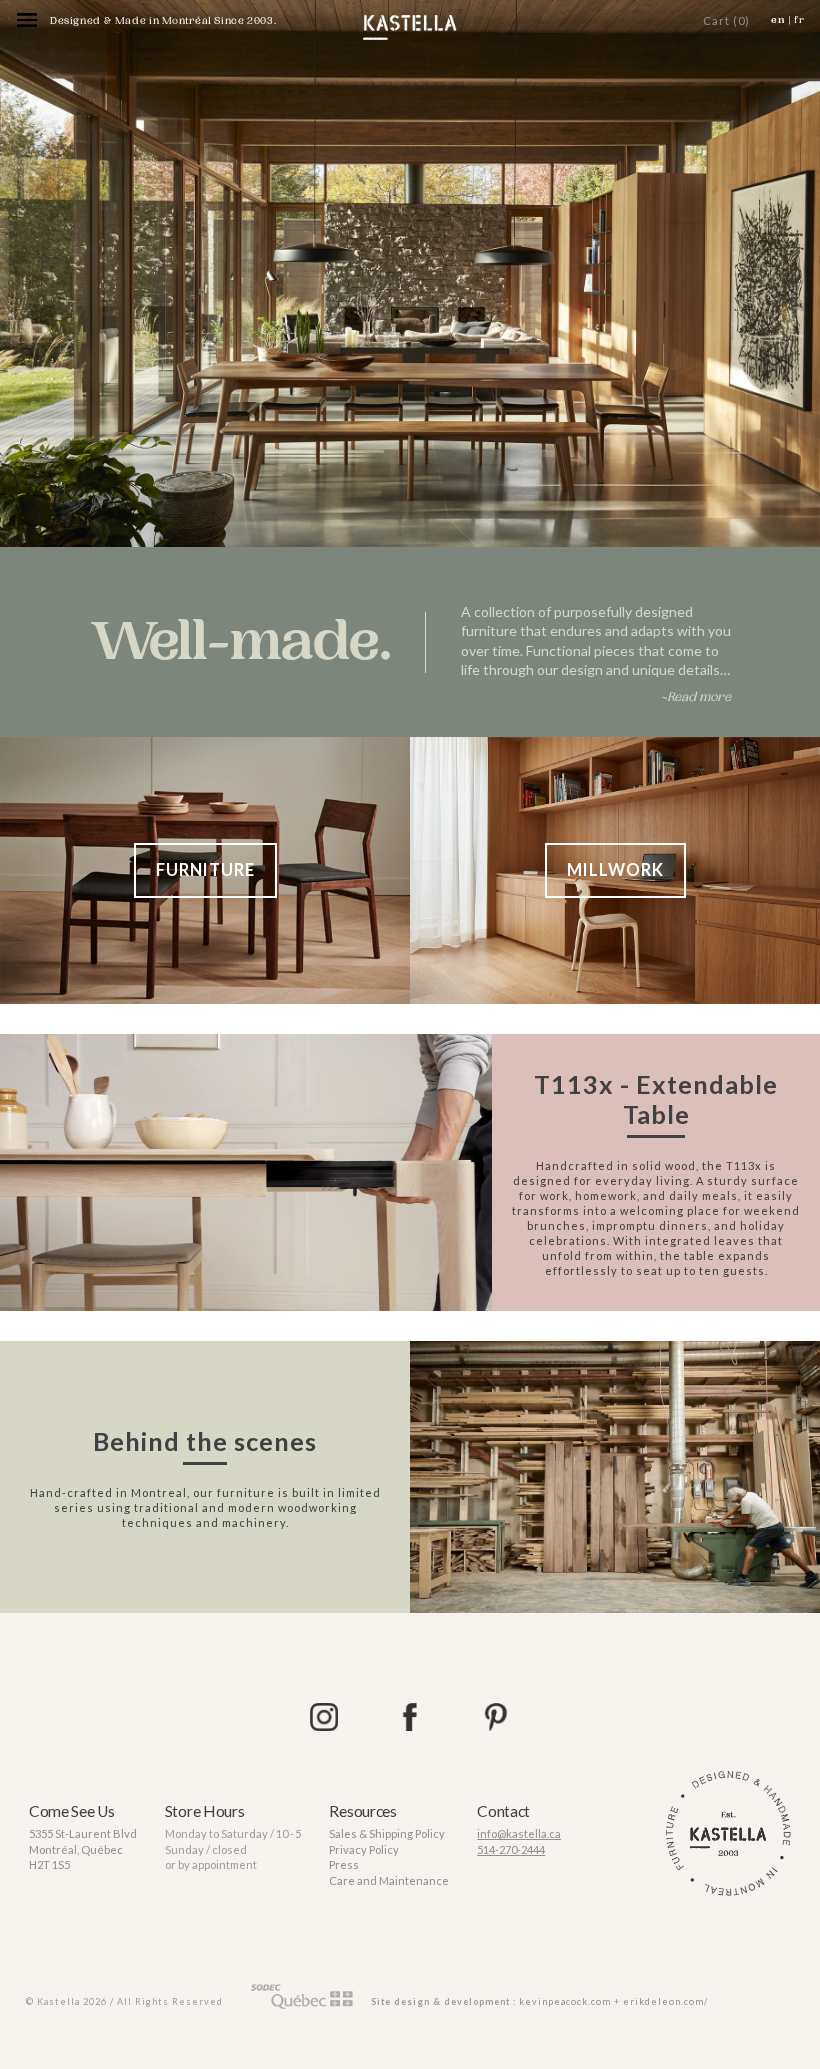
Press (344, 1864)
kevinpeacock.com (565, 2001)
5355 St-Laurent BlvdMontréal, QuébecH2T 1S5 (83, 1849)
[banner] (410, 27)
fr (799, 20)
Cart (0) (726, 20)
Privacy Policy (364, 1849)
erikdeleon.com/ (665, 2001)
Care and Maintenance (389, 1880)
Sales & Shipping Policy (387, 1833)
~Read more (696, 697)
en (778, 20)
